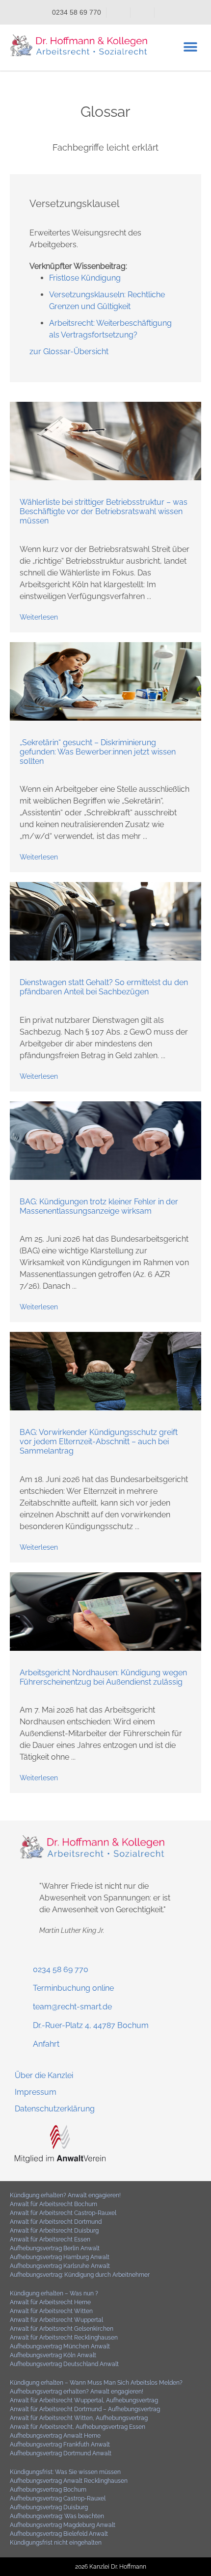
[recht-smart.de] (60, 2160)
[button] (190, 47)
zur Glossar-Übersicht (69, 351)
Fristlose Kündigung (85, 278)
